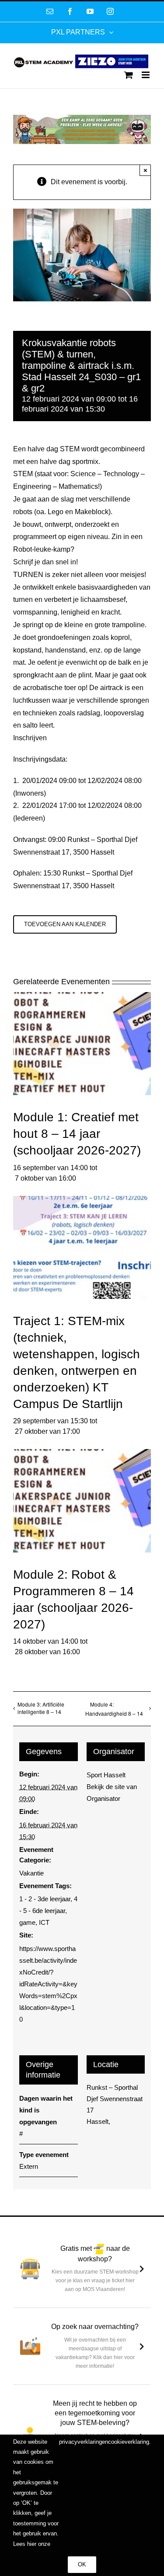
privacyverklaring (80, 2442)
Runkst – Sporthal (112, 2087)
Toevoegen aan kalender (65, 924)
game (27, 1922)
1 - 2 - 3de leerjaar (45, 1899)
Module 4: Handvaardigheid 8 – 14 (114, 1709)
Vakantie (31, 1873)
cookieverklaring (129, 2442)
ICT (44, 1922)
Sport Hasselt (106, 1775)
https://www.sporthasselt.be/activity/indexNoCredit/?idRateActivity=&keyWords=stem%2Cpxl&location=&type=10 (48, 1984)
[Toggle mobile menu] (146, 75)
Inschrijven (30, 738)
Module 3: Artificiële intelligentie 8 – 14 (41, 1708)
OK (82, 2564)
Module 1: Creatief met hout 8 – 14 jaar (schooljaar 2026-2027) (77, 1134)
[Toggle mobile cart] (129, 75)
